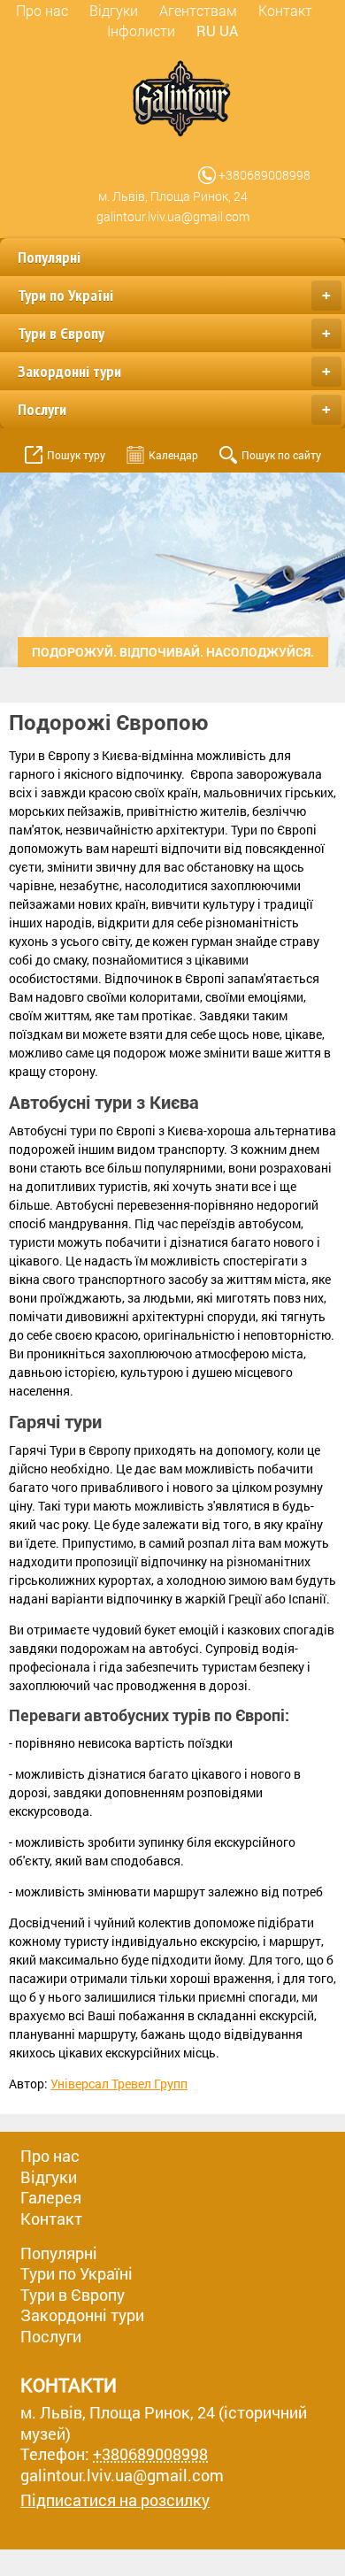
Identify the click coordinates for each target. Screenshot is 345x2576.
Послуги (174, 409)
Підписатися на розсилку (115, 2500)
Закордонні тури (174, 371)
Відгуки (114, 10)
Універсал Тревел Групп (119, 2084)
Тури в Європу (174, 333)
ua (229, 31)
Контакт (285, 10)
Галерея (51, 2197)
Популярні (49, 257)
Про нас (42, 10)
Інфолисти (141, 31)
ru (206, 31)
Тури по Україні (174, 295)
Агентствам (198, 10)
